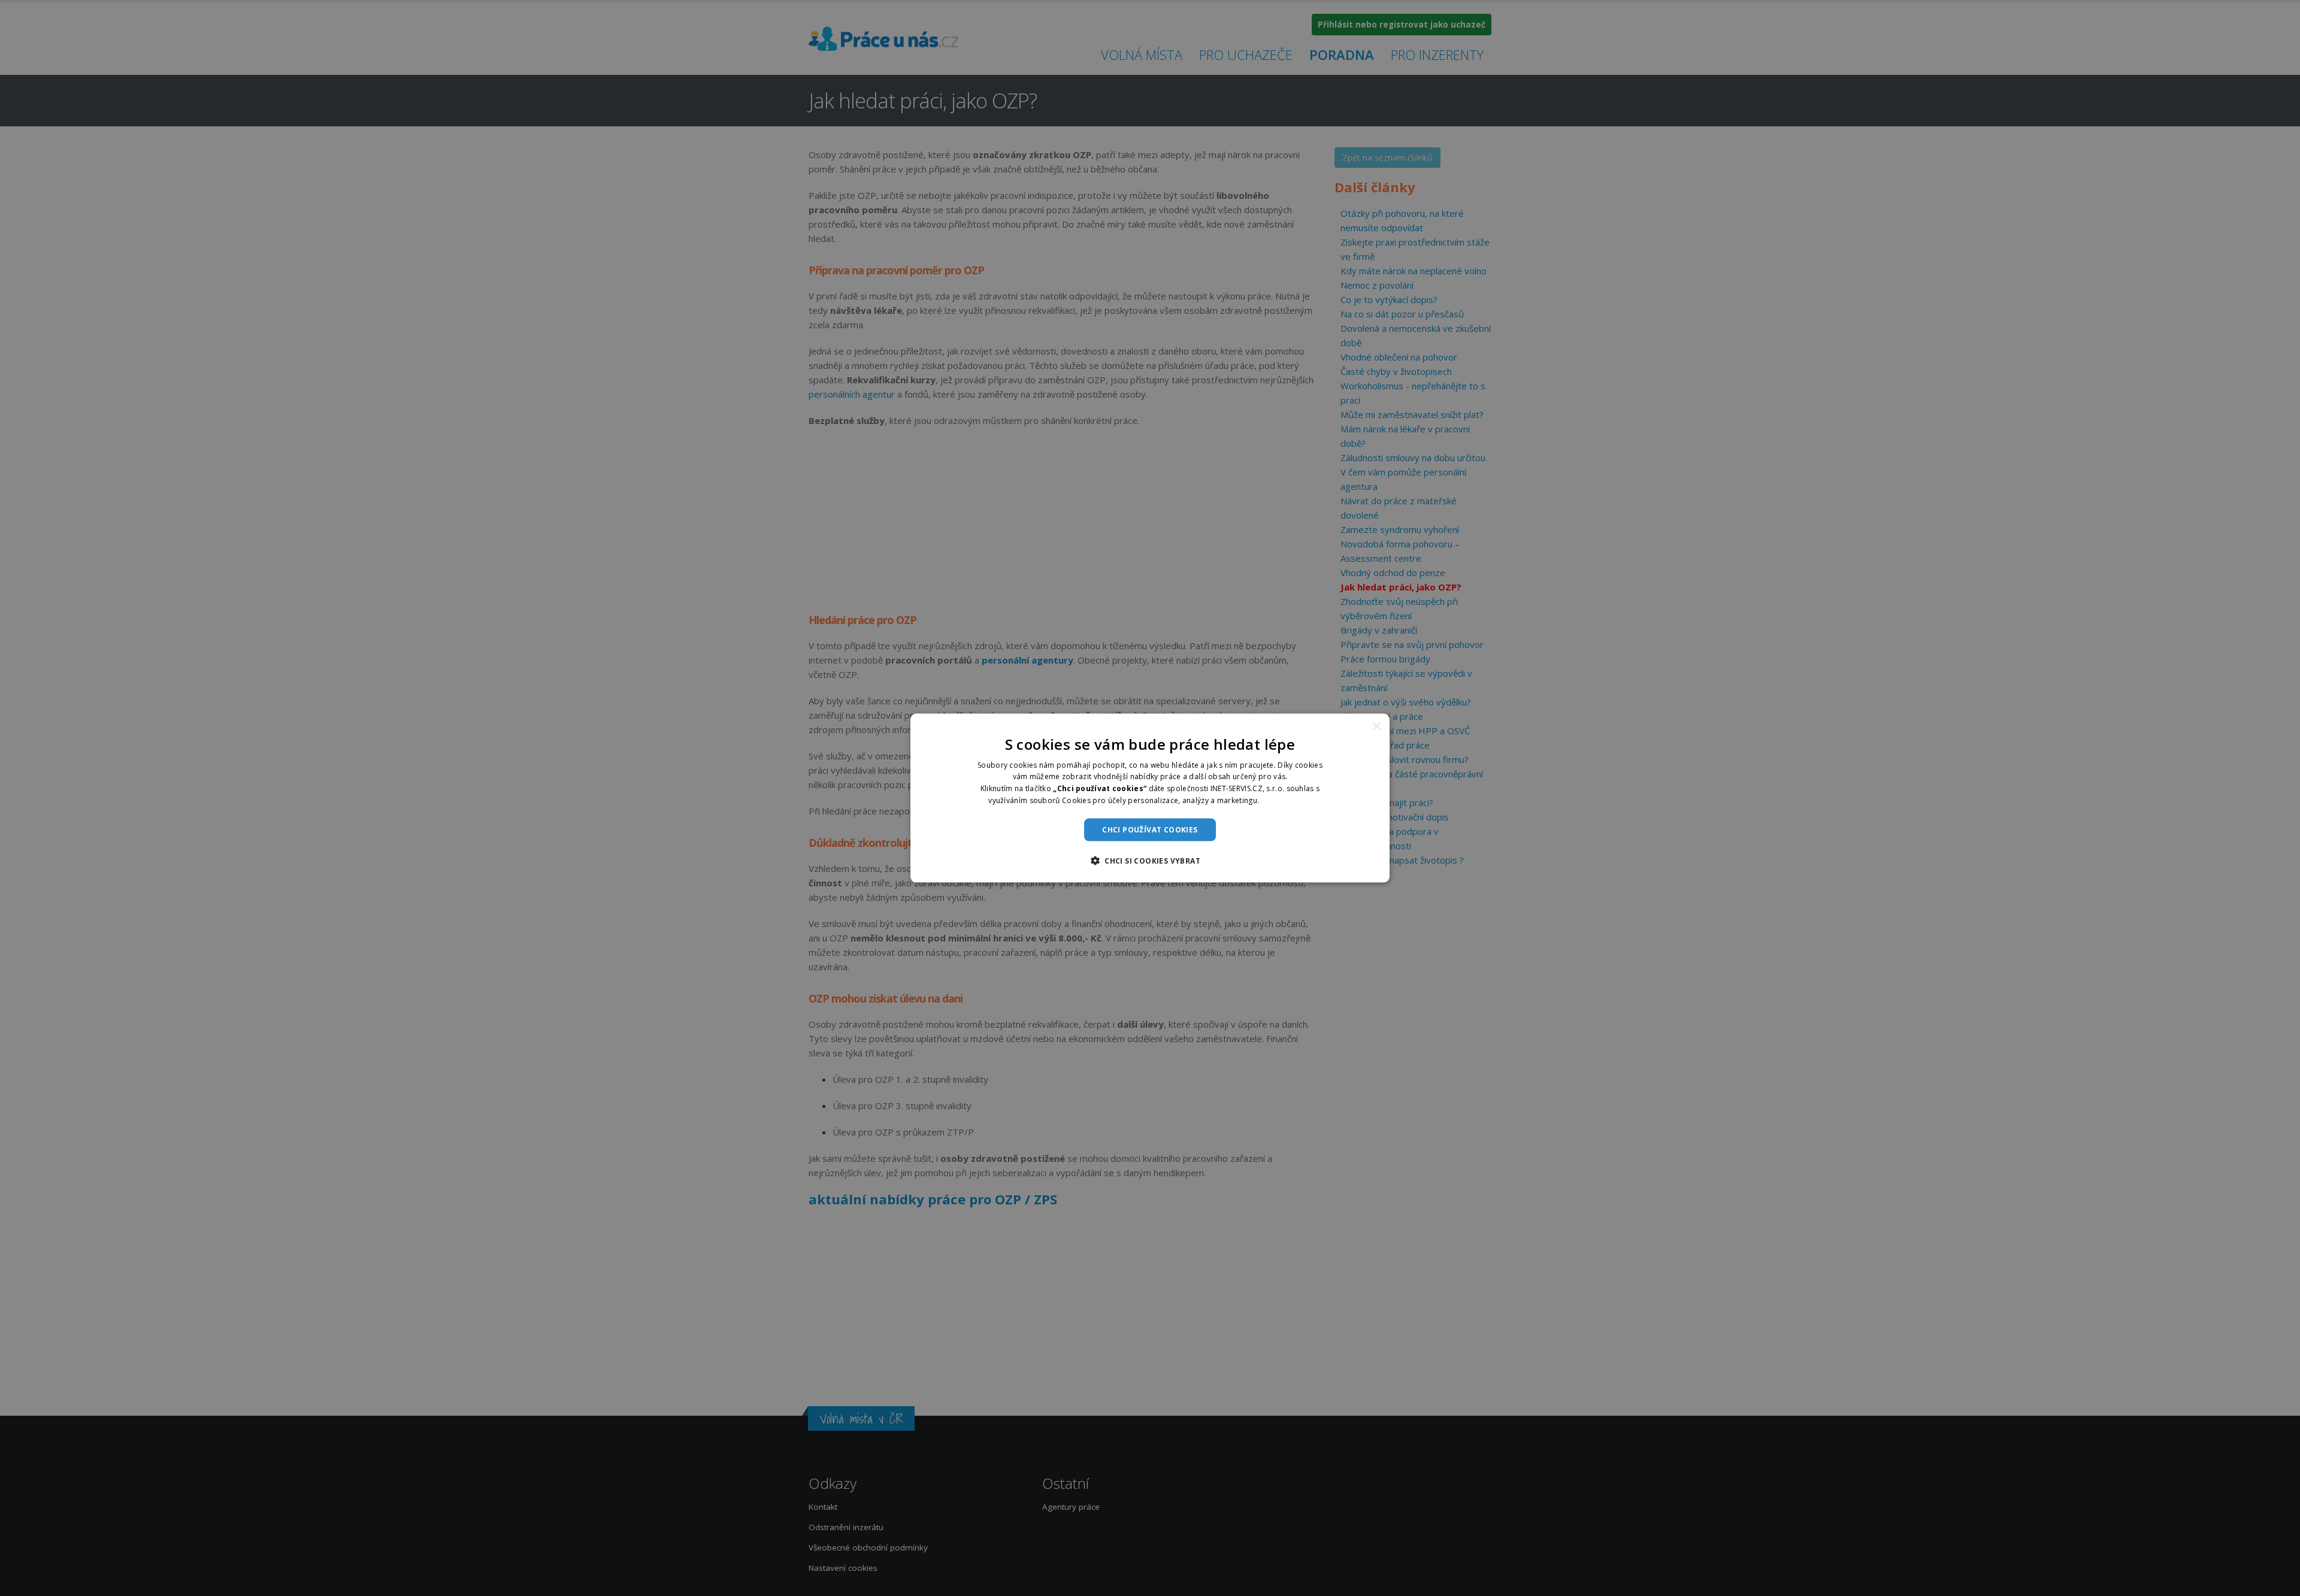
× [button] (1376, 726)
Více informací (1287, 800)
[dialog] (1150, 798)
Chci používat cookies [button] (1150, 829)
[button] (1150, 861)
